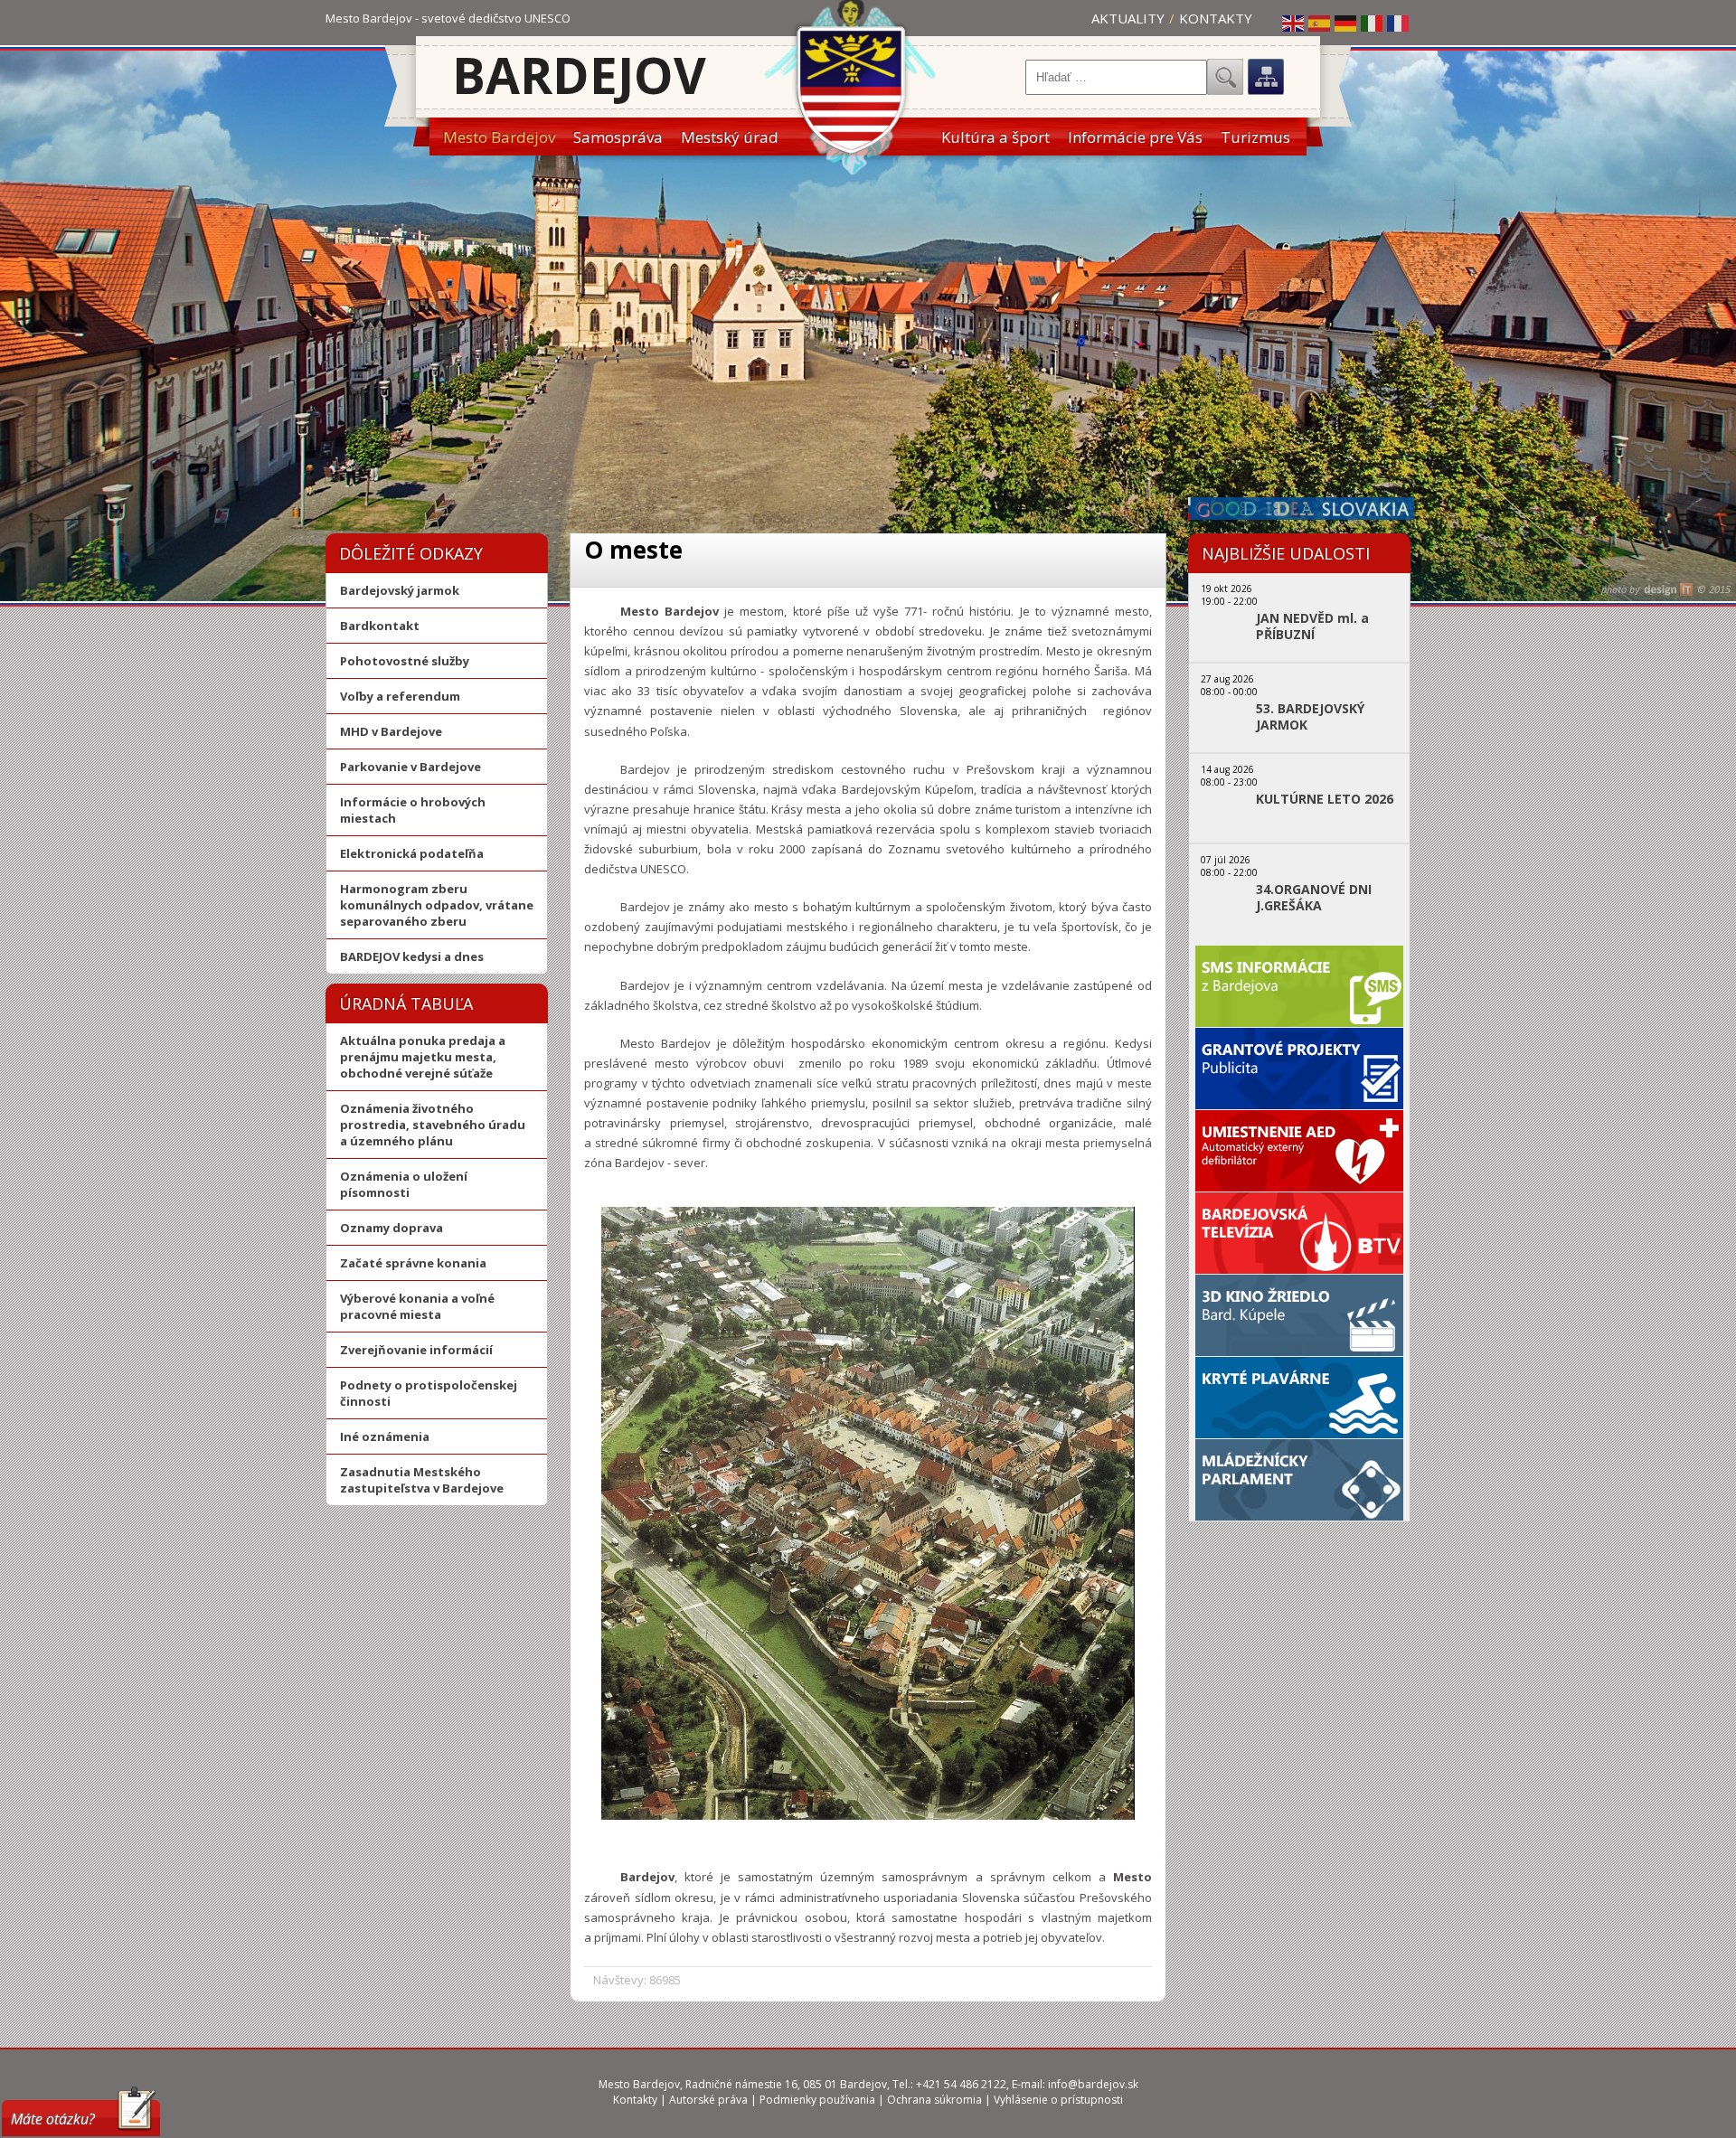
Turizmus (1255, 137)
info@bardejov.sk (1093, 2084)
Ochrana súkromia (934, 2100)
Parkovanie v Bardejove (410, 767)
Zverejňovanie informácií (416, 1350)
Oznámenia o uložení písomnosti (404, 1184)
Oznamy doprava (392, 1228)
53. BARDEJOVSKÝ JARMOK (1310, 717)
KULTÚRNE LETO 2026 (1325, 799)
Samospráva (618, 137)
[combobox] (1116, 77)
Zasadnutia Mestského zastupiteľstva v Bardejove (422, 1480)
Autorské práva (708, 2100)
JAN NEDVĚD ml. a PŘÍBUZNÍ (1312, 626)
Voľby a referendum (400, 696)
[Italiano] (1373, 23)
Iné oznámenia (385, 1436)
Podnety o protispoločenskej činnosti (429, 1393)
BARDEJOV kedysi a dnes (412, 956)
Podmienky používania (817, 2100)
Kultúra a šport (995, 137)
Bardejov (579, 75)
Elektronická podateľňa (412, 853)
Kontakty (1216, 18)
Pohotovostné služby (405, 661)
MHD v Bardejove (391, 731)
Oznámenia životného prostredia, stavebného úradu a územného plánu (433, 1125)
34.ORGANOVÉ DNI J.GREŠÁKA (1314, 898)
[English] (1294, 23)
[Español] (1320, 23)
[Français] (1399, 23)
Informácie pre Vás (1135, 137)
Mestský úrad (730, 137)
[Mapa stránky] (1266, 77)
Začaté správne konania (413, 1263)
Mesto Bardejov (499, 137)
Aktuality (1128, 18)
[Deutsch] (1346, 23)
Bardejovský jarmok (400, 590)
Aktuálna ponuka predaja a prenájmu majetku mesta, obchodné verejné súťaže (423, 1057)
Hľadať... (1225, 77)
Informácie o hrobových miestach (413, 810)
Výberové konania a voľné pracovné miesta (417, 1306)
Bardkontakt (380, 626)
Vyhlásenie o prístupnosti (1058, 2100)
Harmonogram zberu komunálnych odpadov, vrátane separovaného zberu (437, 905)
